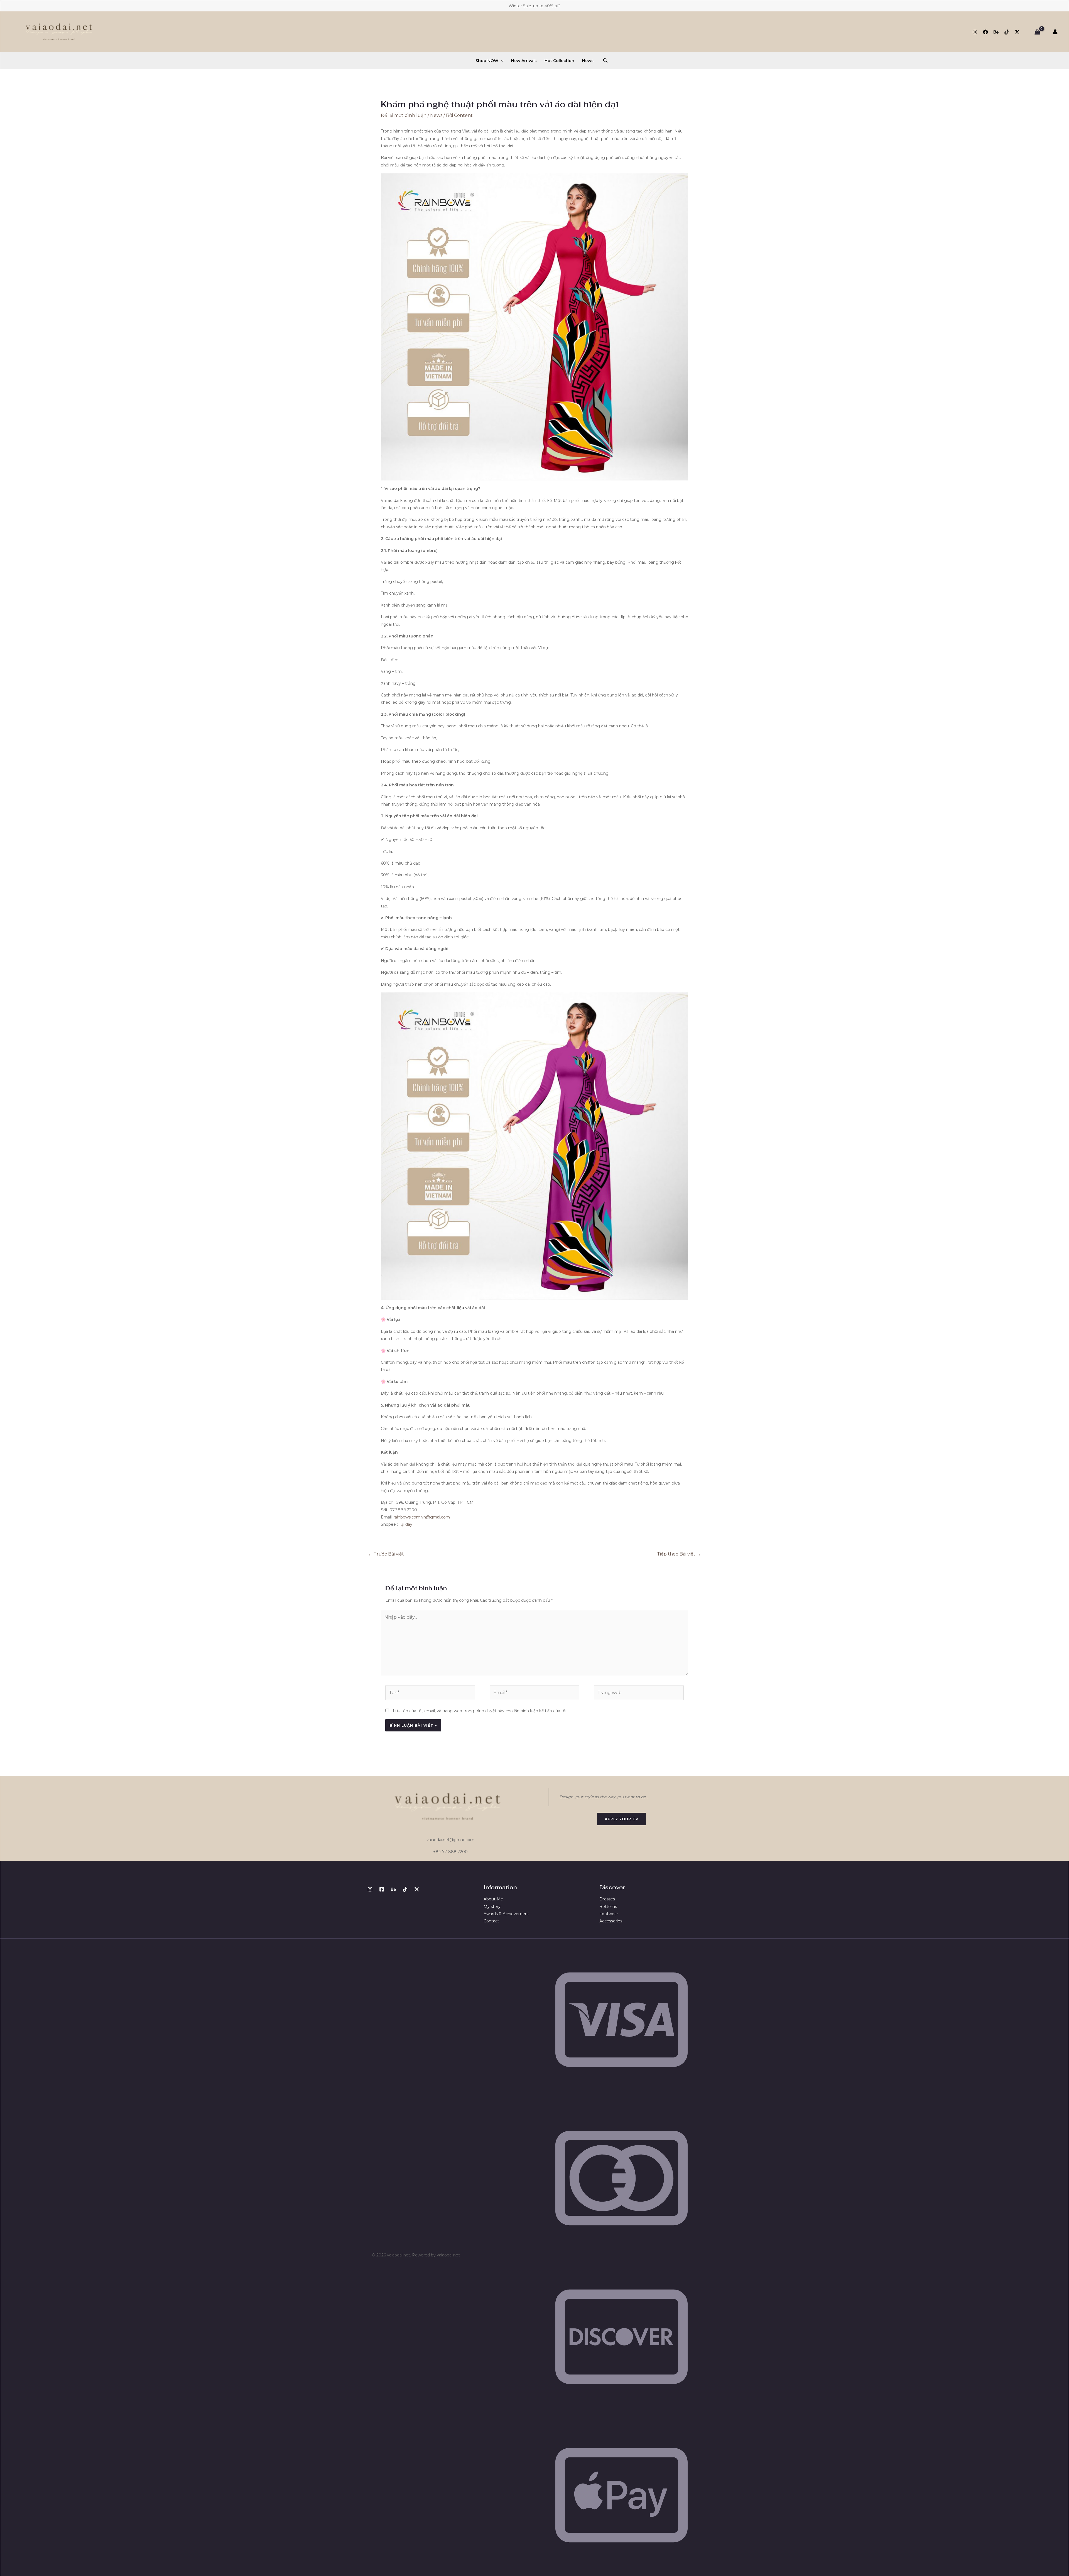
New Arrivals (524, 61)
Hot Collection (559, 61)
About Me (493, 1899)
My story (492, 1907)
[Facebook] (985, 32)
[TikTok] (1007, 32)
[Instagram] (975, 32)
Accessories (611, 1921)
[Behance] (996, 32)
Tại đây (406, 1524)
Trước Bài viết (386, 1554)
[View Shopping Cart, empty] (1037, 32)
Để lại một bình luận (404, 115)
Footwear (609, 1914)
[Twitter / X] (1017, 32)
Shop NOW (487, 61)
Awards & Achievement (506, 1914)
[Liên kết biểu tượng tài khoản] (1055, 32)
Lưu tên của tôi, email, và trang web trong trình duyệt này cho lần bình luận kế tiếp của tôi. (480, 1711)
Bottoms (608, 1907)
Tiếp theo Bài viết (679, 1554)
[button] (501, 61)
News (588, 61)
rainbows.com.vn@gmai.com (422, 1517)
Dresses (607, 1899)
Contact (491, 1921)
